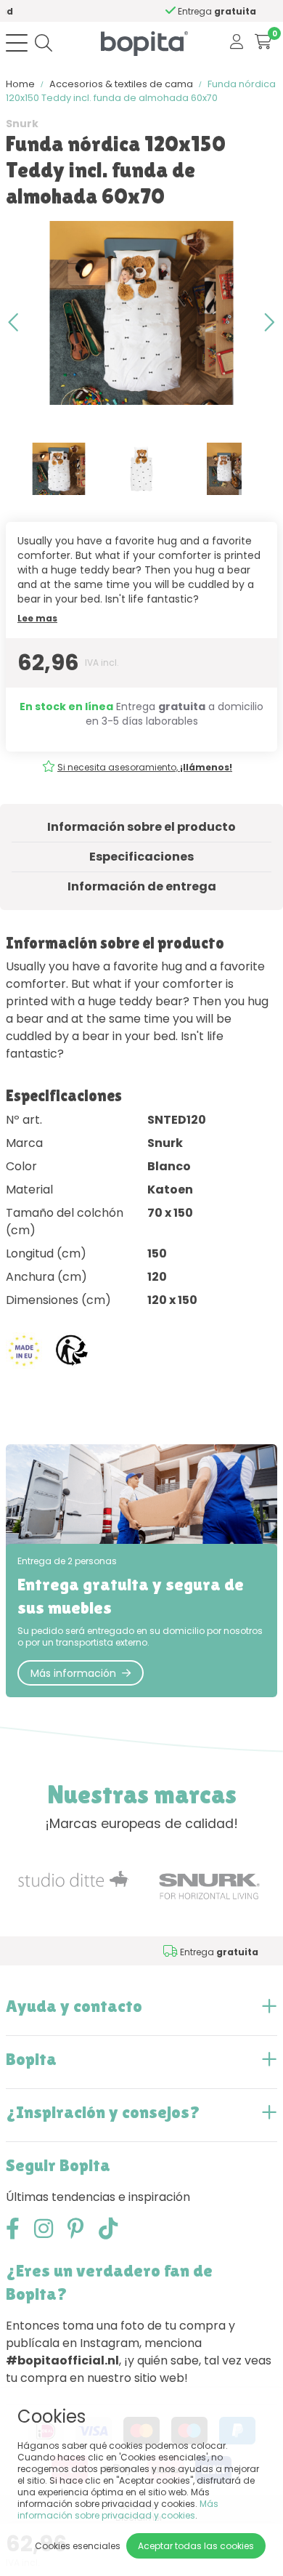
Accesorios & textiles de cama (121, 84)
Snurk (22, 124)
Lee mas (37, 618)
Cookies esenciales (78, 2546)
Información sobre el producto (141, 827)
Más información (73, 1673)
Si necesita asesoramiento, (145, 767)
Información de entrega (142, 886)
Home (20, 84)
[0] (263, 43)
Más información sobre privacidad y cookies (118, 2509)
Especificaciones (141, 857)
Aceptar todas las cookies (196, 2546)
